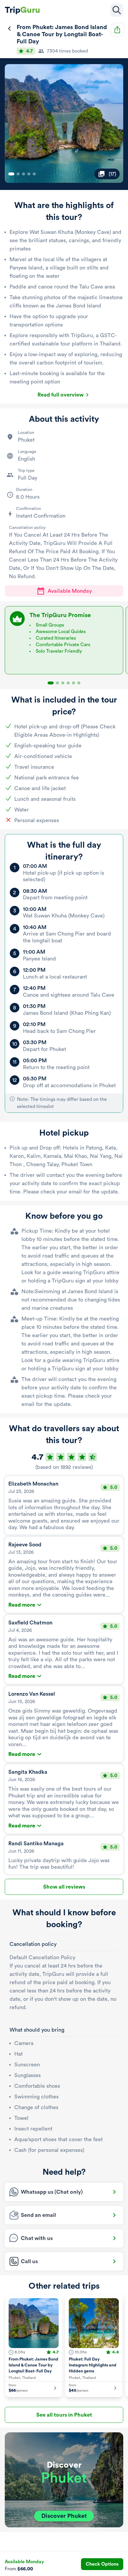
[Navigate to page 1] (11, 174)
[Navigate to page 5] (34, 174)
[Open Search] (117, 10)
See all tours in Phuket (64, 2415)
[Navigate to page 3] (24, 174)
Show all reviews (64, 1887)
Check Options (102, 2564)
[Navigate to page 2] (18, 174)
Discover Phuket (64, 2516)
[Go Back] (10, 28)
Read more (22, 1605)
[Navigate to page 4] (29, 174)
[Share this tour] (117, 30)
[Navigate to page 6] (79, 683)
